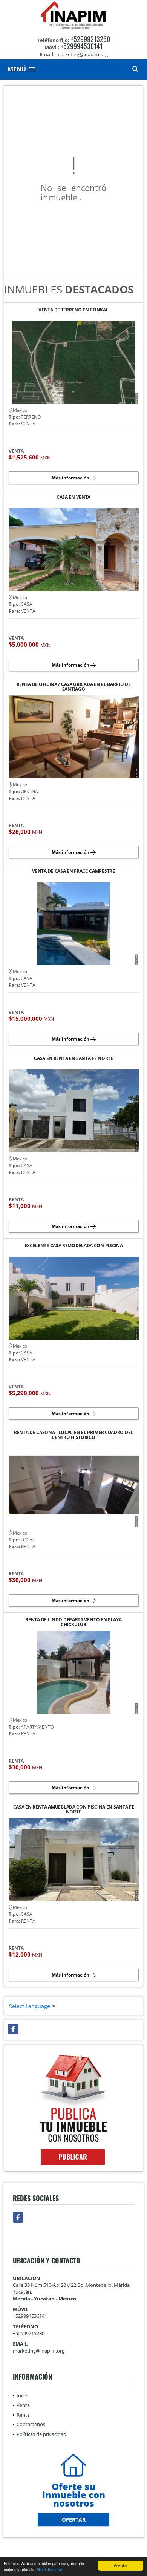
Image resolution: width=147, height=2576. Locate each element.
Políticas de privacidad (41, 2434)
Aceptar (121, 2565)
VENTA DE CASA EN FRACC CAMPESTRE (73, 871)
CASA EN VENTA (73, 497)
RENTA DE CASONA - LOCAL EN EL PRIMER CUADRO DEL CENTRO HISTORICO (73, 1435)
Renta (23, 2415)
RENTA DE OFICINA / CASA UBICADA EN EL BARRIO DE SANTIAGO (74, 687)
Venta (23, 2405)
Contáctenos (31, 2424)
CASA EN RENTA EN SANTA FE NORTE (73, 1059)
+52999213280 (90, 39)
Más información (51, 2569)
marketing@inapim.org (39, 2351)
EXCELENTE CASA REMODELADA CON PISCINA (74, 1246)
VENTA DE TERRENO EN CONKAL (73, 310)
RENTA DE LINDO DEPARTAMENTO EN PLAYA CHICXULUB (73, 1622)
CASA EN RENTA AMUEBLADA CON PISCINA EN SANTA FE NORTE (74, 1809)
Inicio (23, 2396)
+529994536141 (82, 46)
